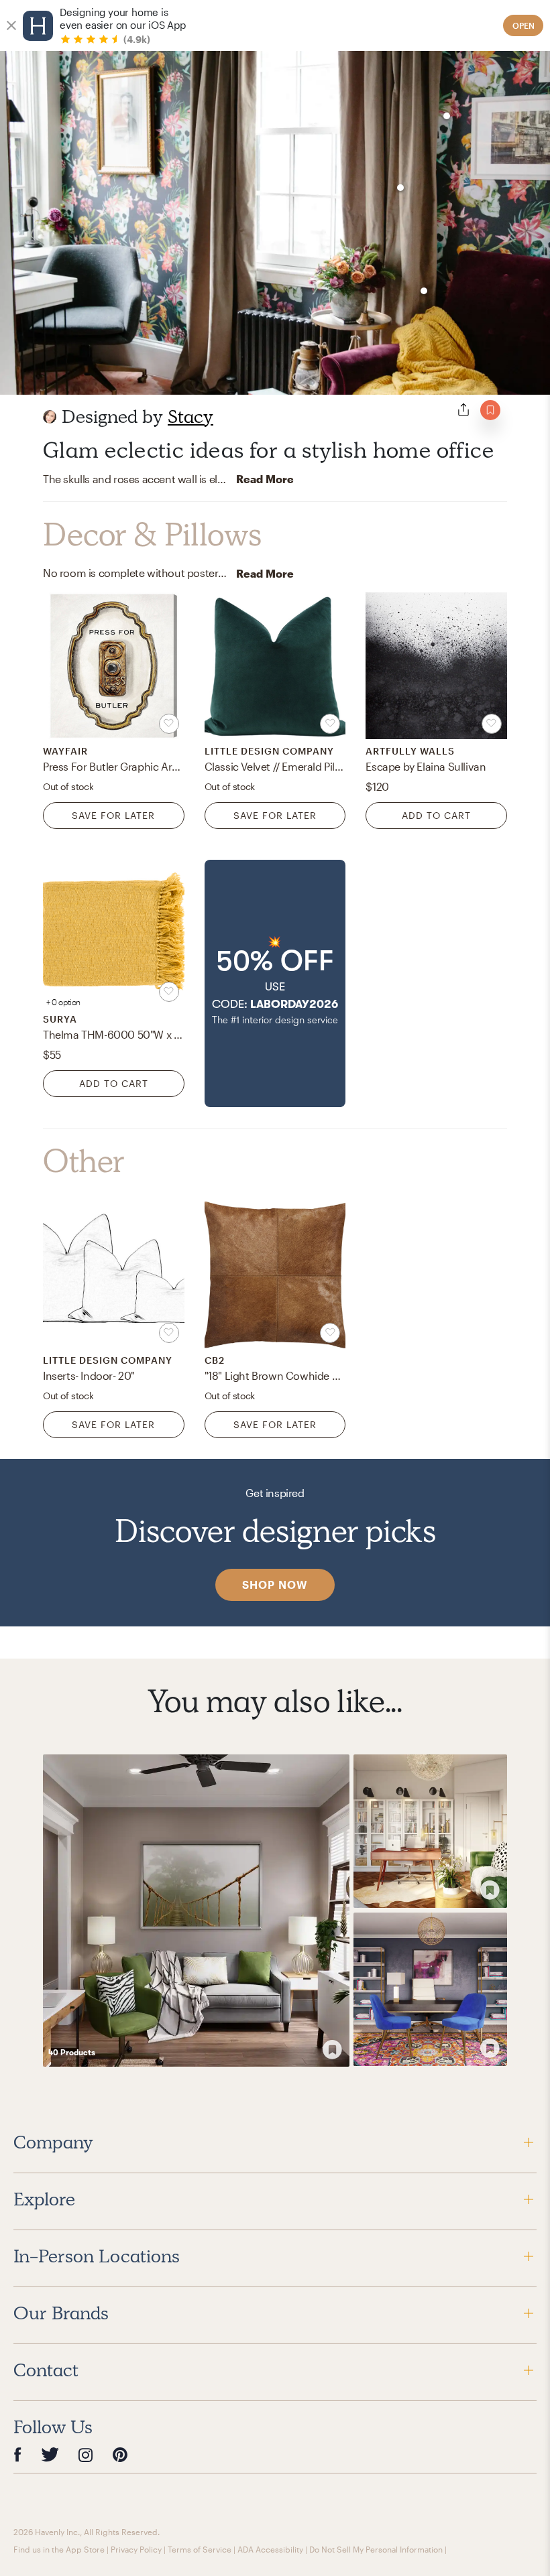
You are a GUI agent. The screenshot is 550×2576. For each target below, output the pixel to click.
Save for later (113, 815)
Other (84, 1161)
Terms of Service (200, 2549)
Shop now (275, 1585)
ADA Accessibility (270, 2549)
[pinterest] (120, 2454)
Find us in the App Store (59, 2549)
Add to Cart (436, 815)
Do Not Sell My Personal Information (376, 2549)
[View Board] (196, 1911)
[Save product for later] (169, 724)
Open (524, 25)
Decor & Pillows (152, 535)
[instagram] (86, 2454)
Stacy (190, 416)
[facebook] (17, 2454)
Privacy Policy (136, 2549)
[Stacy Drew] (50, 417)
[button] (275, 983)
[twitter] (50, 2454)
